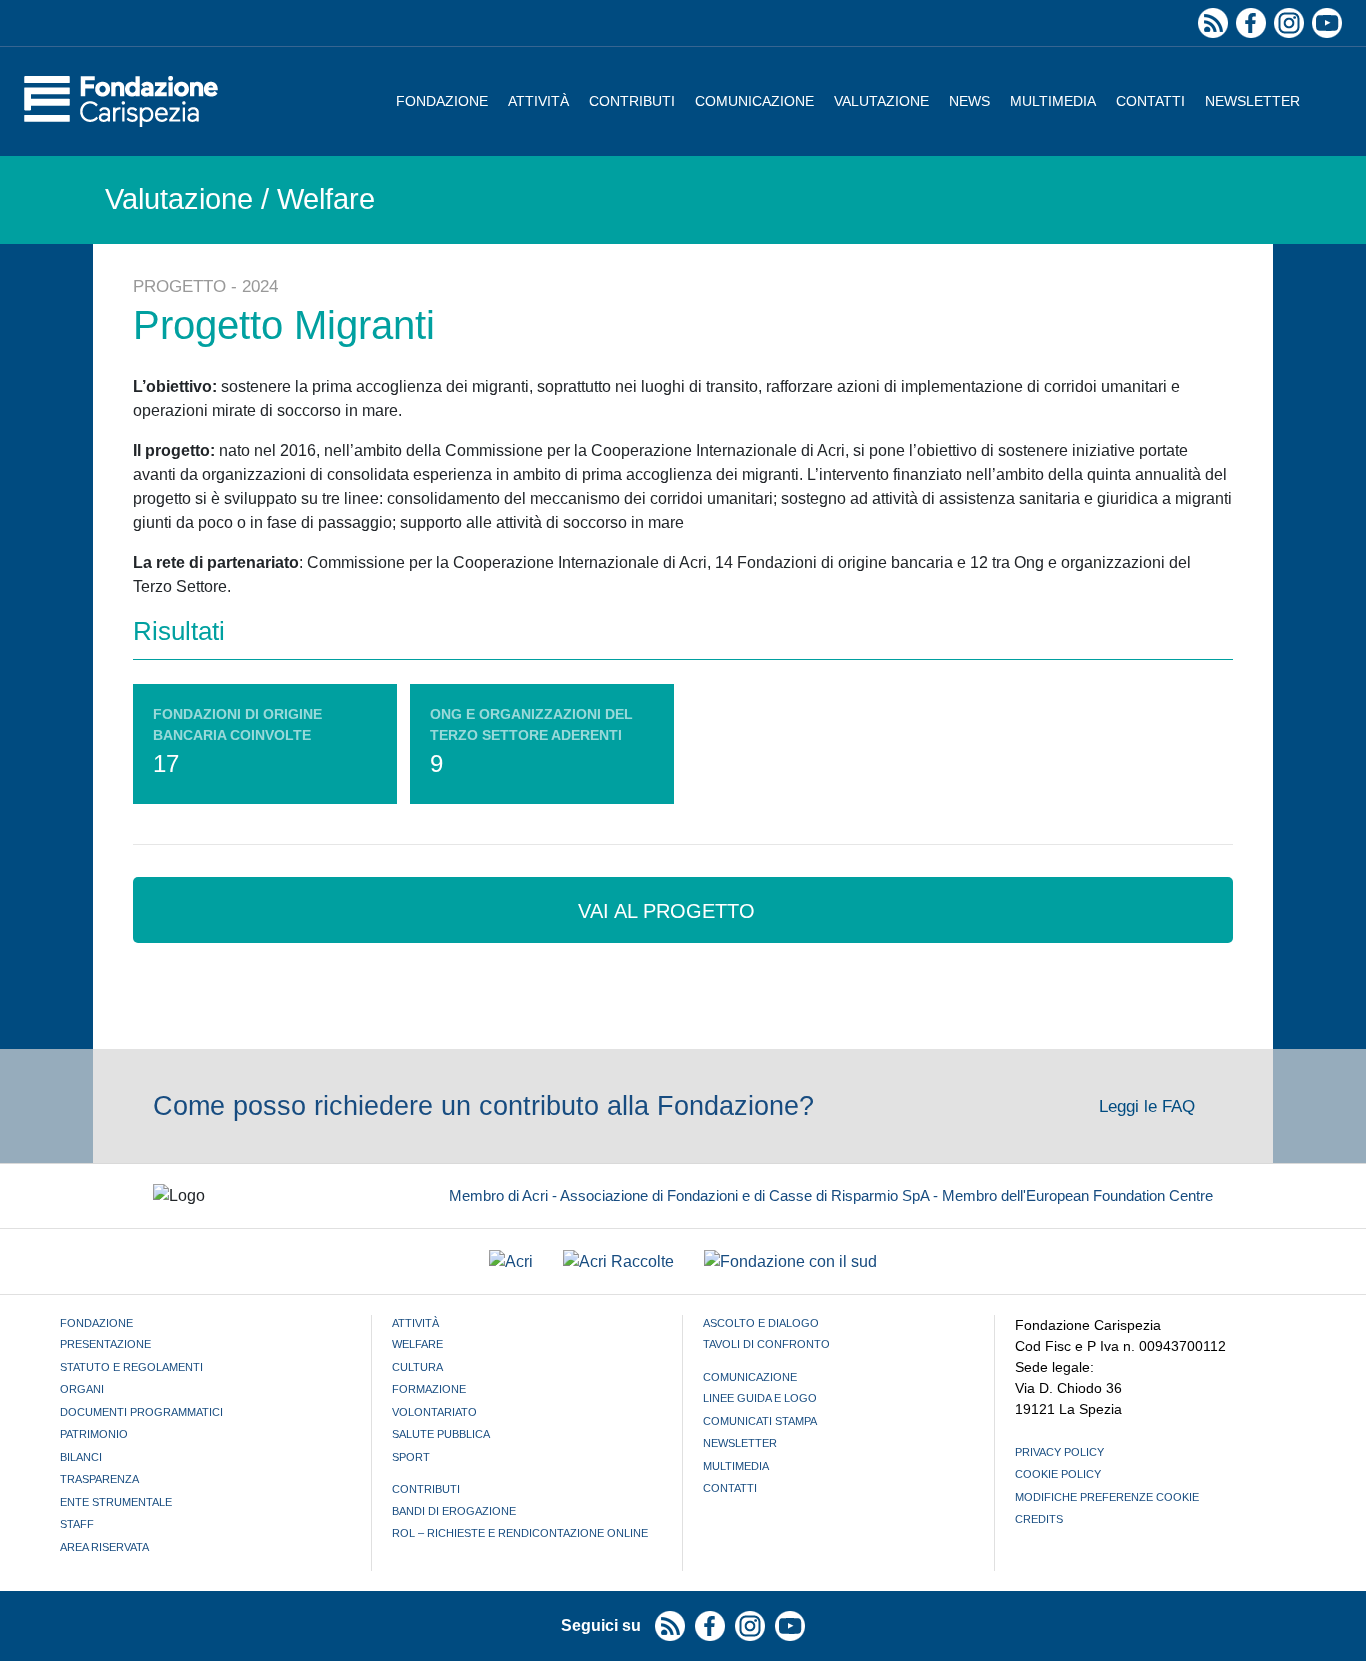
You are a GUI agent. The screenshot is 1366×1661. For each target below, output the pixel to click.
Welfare (417, 1344)
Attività (538, 101)
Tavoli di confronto (766, 1344)
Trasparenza (99, 1479)
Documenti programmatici (141, 1412)
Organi (82, 1389)
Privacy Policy (1059, 1452)
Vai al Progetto (669, 911)
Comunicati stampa (760, 1421)
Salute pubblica (441, 1434)
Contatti (1150, 101)
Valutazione (881, 101)
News (969, 101)
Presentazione (105, 1344)
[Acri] (511, 1261)
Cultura (417, 1367)
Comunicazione (754, 101)
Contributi (632, 101)
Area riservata (104, 1547)
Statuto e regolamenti (131, 1367)
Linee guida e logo (760, 1398)
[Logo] (121, 101)
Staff (77, 1524)
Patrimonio (94, 1434)
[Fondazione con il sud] (790, 1261)
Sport (411, 1457)
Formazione (429, 1389)
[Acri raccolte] (618, 1261)
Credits (1039, 1519)
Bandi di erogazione (454, 1511)
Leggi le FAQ (1149, 1106)
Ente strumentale (116, 1502)
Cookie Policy (1058, 1474)
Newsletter (1252, 101)
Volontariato (434, 1412)
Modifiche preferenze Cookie (1107, 1497)
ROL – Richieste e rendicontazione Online (520, 1533)
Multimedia (1053, 101)
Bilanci (81, 1457)
